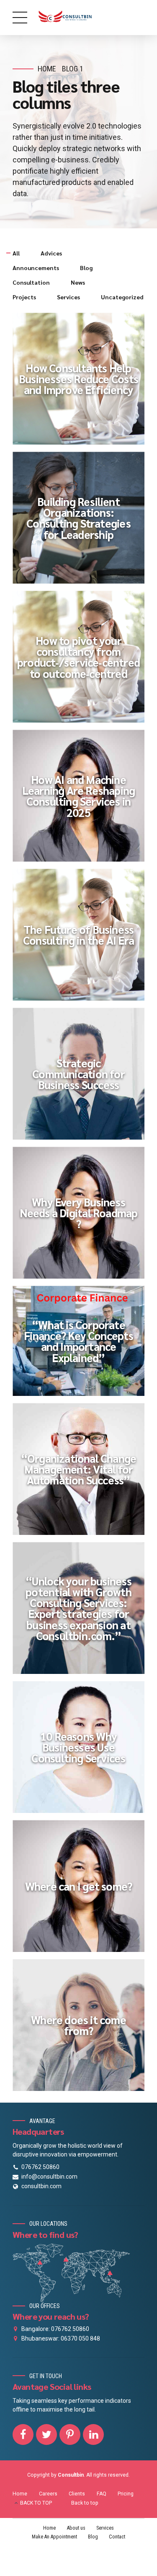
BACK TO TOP (36, 2503)
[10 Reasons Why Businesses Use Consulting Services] (82, 1751)
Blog (93, 2537)
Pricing (126, 2494)
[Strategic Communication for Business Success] (82, 1078)
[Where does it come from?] (82, 2029)
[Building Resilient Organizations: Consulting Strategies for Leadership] (82, 522)
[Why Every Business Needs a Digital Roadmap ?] (82, 1217)
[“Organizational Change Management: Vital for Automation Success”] (82, 1473)
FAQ (102, 2494)
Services (105, 2528)
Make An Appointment (54, 2537)
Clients (77, 2494)
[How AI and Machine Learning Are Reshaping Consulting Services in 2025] (82, 800)
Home (47, 69)
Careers (48, 2494)
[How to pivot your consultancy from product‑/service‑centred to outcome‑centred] (82, 661)
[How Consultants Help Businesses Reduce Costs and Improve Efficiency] (82, 383)
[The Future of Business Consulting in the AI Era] (82, 939)
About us (76, 2528)
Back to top (85, 2503)
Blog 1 (73, 69)
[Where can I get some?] (82, 1890)
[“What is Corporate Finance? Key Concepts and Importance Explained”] (82, 1345)
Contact (117, 2537)
